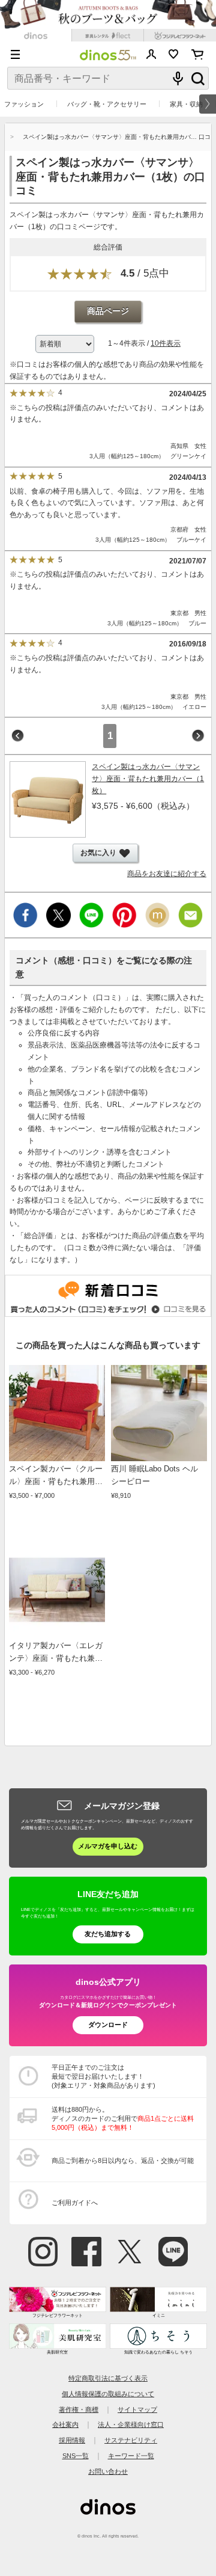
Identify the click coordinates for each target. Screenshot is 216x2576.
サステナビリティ (131, 2440)
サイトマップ (137, 2409)
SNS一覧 (76, 2456)
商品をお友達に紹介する (167, 874)
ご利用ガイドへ (75, 2203)
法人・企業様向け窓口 (131, 2424)
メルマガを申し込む (108, 1846)
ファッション (24, 104)
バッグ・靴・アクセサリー (107, 104)
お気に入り (174, 54)
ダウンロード (108, 2025)
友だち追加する (108, 1934)
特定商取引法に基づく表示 (108, 2378)
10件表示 (166, 343)
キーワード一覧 (131, 2456)
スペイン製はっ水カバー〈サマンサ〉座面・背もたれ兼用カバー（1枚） (148, 779)
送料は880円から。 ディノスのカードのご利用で (123, 2118)
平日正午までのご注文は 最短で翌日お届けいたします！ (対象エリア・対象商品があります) (103, 2076)
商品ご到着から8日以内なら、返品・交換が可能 (123, 2160)
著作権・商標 (79, 2409)
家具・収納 (186, 104)
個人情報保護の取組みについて (108, 2394)
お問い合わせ (108, 2471)
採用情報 (72, 2440)
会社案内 (65, 2424)
